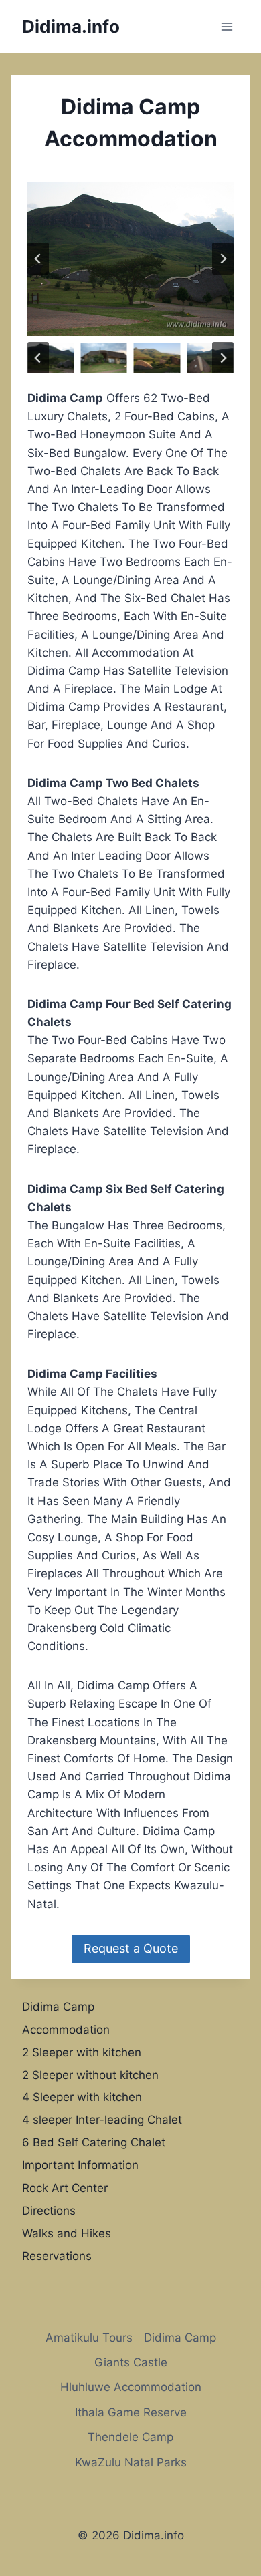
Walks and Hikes (67, 2233)
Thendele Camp (130, 2437)
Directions (49, 2211)
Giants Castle (131, 2362)
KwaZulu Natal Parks (131, 2462)
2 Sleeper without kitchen (90, 2075)
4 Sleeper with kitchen (82, 2097)
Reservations (57, 2256)
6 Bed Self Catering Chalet (94, 2142)
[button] (51, 358)
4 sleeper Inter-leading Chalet (102, 2120)
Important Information (80, 2165)
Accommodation (66, 2030)
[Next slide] (223, 259)
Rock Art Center (65, 2188)
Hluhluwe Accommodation (131, 2387)
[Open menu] (227, 26)
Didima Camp (58, 2007)
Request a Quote (131, 1948)
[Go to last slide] (38, 259)
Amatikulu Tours (89, 2338)
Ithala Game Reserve (131, 2412)
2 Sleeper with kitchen (82, 2052)
